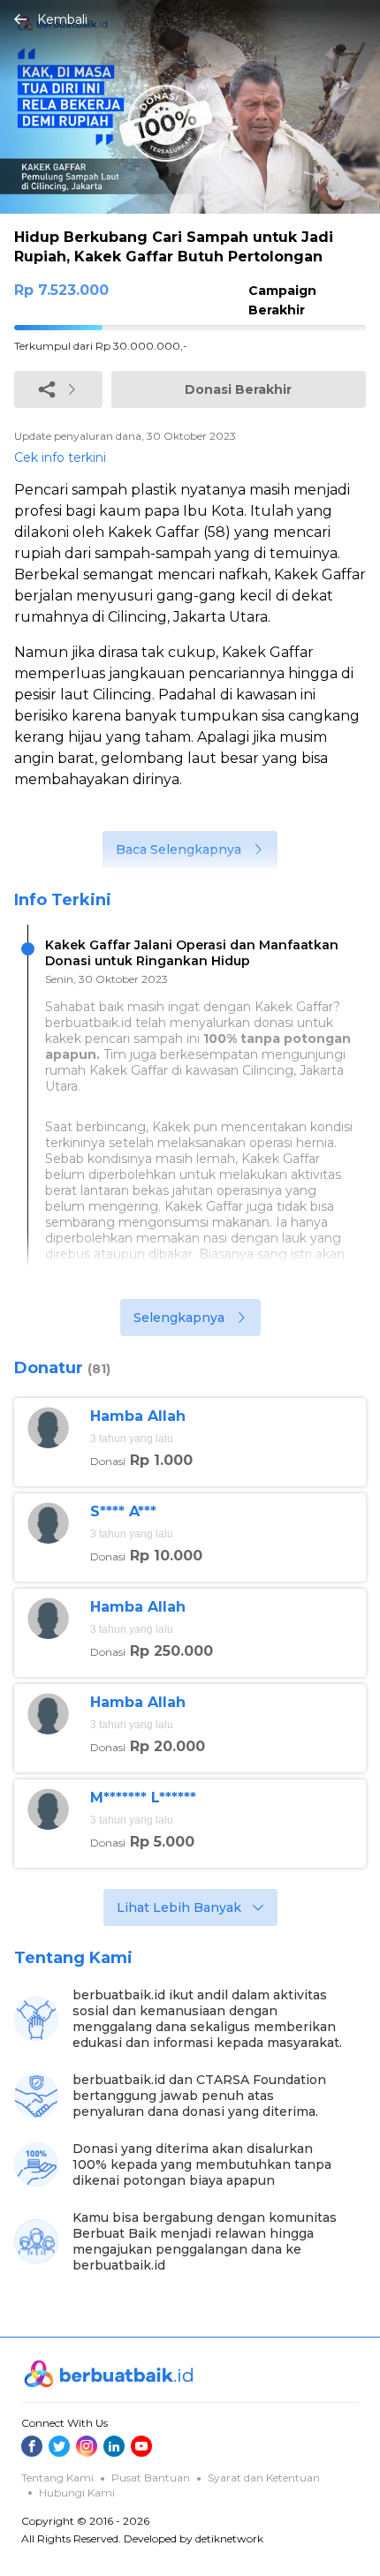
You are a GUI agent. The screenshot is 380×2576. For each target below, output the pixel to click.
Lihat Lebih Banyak (179, 1907)
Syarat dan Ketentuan (264, 2478)
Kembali (62, 19)
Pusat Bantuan (151, 2478)
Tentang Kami (57, 2478)
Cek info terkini (60, 457)
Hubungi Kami (77, 2493)
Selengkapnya (179, 1318)
